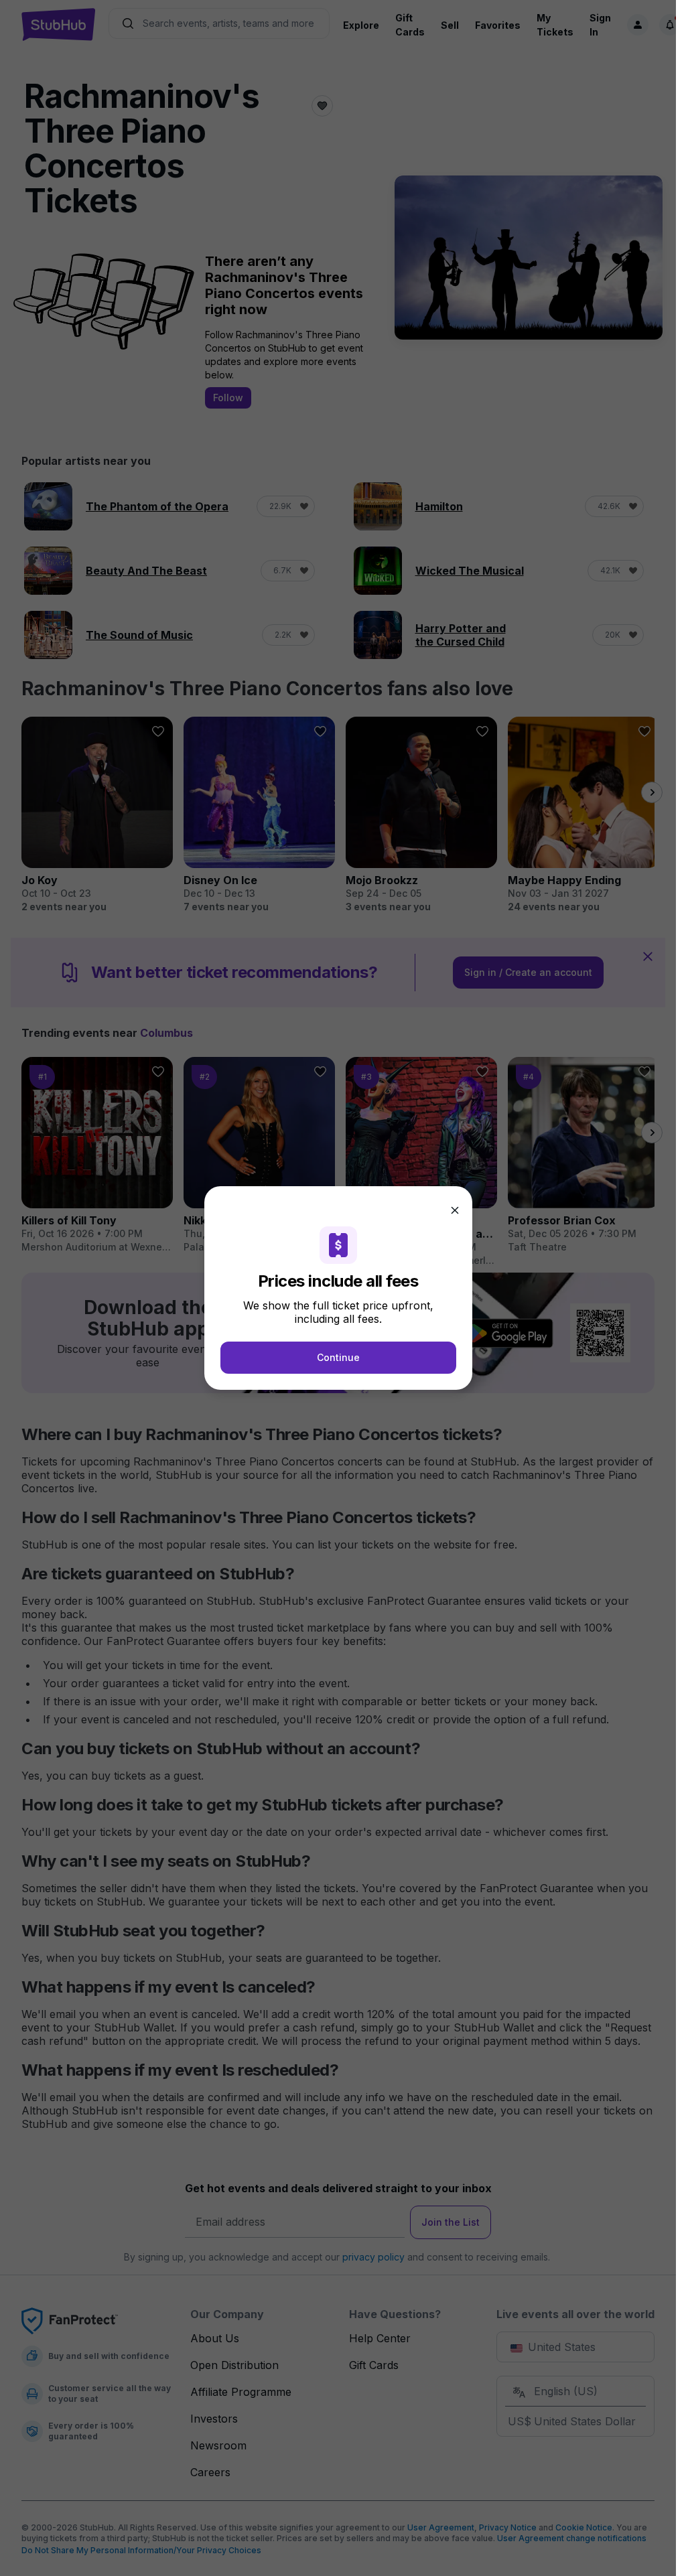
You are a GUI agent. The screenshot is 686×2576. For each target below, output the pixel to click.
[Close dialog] (455, 1210)
